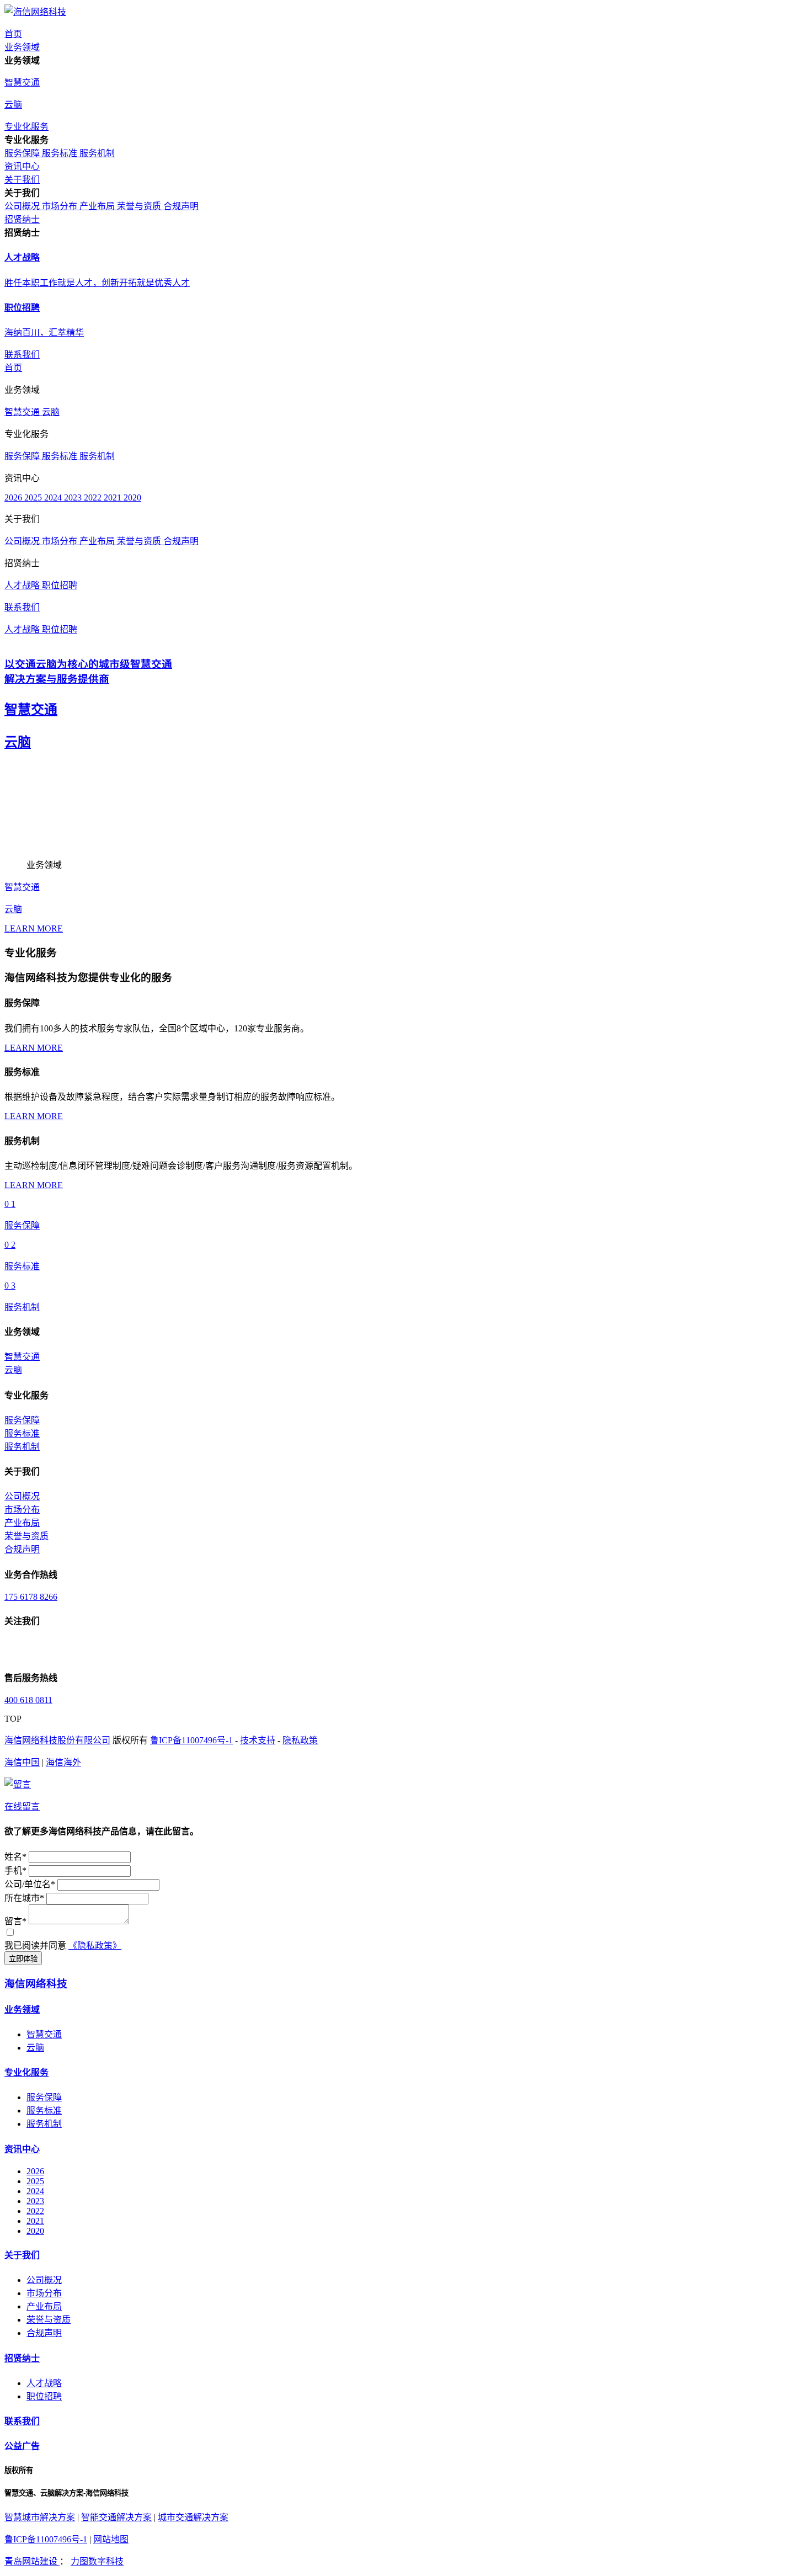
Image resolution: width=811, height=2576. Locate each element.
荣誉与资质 (140, 206)
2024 (54, 497)
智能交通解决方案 (116, 2517)
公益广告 (22, 2446)
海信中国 (22, 1762)
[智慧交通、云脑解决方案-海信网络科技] (35, 12)
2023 (74, 497)
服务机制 (97, 153)
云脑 (51, 412)
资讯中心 (22, 2149)
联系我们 (22, 2421)
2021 (114, 497)
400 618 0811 (28, 1700)
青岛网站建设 (32, 2561)
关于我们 (22, 2255)
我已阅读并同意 (35, 1946)
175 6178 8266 (31, 1597)
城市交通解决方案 (193, 2517)
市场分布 (61, 206)
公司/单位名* (30, 1884)
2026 (14, 497)
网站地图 (111, 2539)
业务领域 (22, 2010)
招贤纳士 (22, 2358)
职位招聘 (60, 585)
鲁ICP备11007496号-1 (191, 1740)
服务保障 (23, 153)
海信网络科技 (36, 1984)
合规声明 (181, 206)
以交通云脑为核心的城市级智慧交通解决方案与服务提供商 (88, 672)
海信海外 (63, 1762)
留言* (15, 1921)
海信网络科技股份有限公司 (57, 1740)
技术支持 (258, 1740)
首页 (13, 368)
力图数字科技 (97, 2561)
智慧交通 (23, 412)
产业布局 (98, 206)
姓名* (15, 1857)
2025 (34, 497)
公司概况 (23, 206)
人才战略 (23, 585)
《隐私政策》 (95, 1946)
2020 (132, 497)
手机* (15, 1870)
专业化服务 (26, 2072)
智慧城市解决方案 (40, 2517)
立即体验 (23, 1959)
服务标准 (61, 153)
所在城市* (24, 1898)
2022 (94, 497)
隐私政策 (300, 1740)
